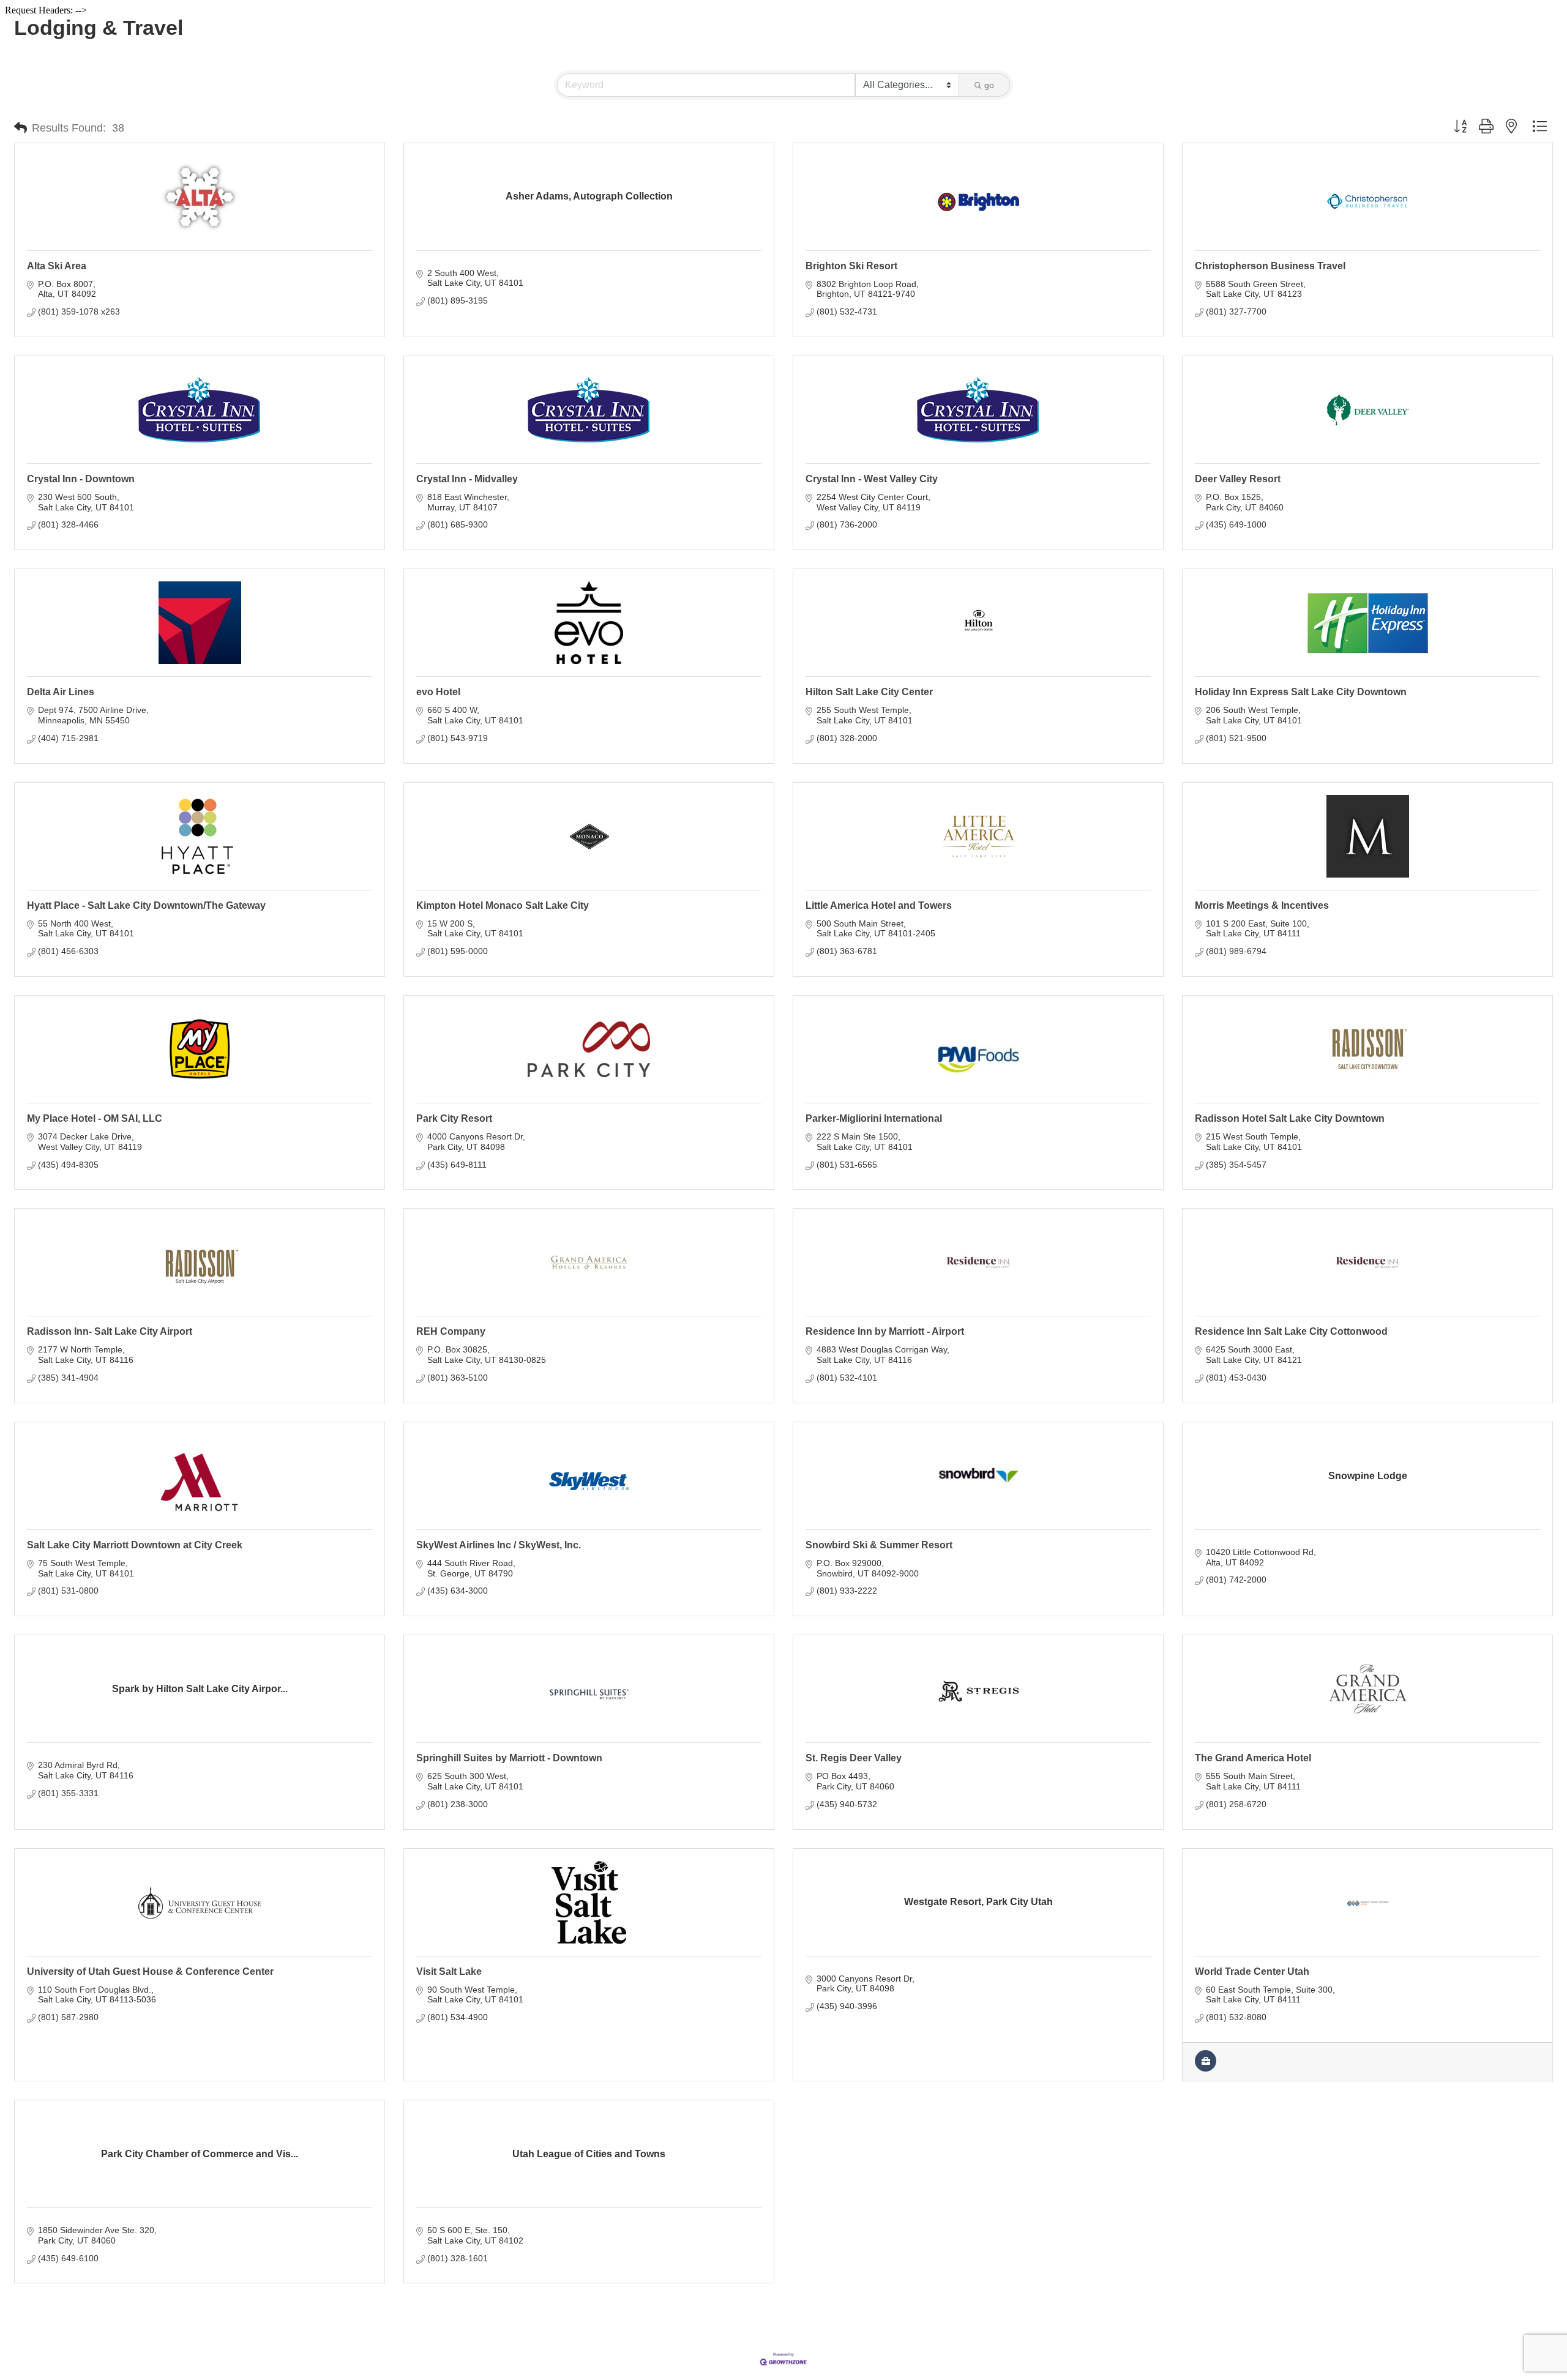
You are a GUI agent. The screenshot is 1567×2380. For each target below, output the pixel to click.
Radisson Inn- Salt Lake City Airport (110, 1331)
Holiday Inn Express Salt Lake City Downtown (1301, 692)
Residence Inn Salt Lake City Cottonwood (1291, 1331)
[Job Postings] (1206, 2069)
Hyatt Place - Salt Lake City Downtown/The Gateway (146, 905)
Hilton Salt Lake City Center (869, 692)
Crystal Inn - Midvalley (467, 479)
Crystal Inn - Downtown (81, 479)
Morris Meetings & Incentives (1262, 905)
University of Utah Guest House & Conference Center (150, 1972)
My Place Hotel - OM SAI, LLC (95, 1118)
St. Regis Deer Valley (854, 1758)
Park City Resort (454, 1118)
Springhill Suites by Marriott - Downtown (509, 1758)
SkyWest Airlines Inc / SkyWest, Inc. (499, 1545)
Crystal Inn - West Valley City (872, 479)
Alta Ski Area (57, 266)
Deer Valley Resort (1238, 479)
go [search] (989, 85)
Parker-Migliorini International (874, 1118)
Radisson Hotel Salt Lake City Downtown (1290, 1118)
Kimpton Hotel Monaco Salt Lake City (503, 905)
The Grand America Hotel (1253, 1758)
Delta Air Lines (61, 692)
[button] (21, 128)
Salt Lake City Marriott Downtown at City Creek (135, 1545)
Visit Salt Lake (449, 1972)
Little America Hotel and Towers (879, 905)
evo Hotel (438, 692)
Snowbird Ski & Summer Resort (879, 1545)
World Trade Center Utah (1252, 1972)
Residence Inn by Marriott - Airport (885, 1331)
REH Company (451, 1331)
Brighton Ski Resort (851, 266)
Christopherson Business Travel (1270, 266)
